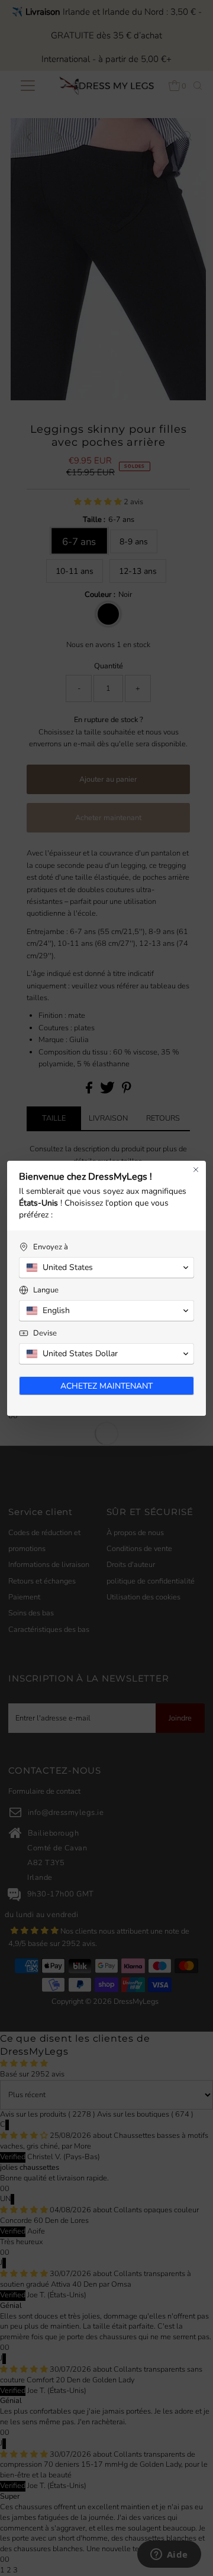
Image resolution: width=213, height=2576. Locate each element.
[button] (106, 1268)
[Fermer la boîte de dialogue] (196, 1170)
